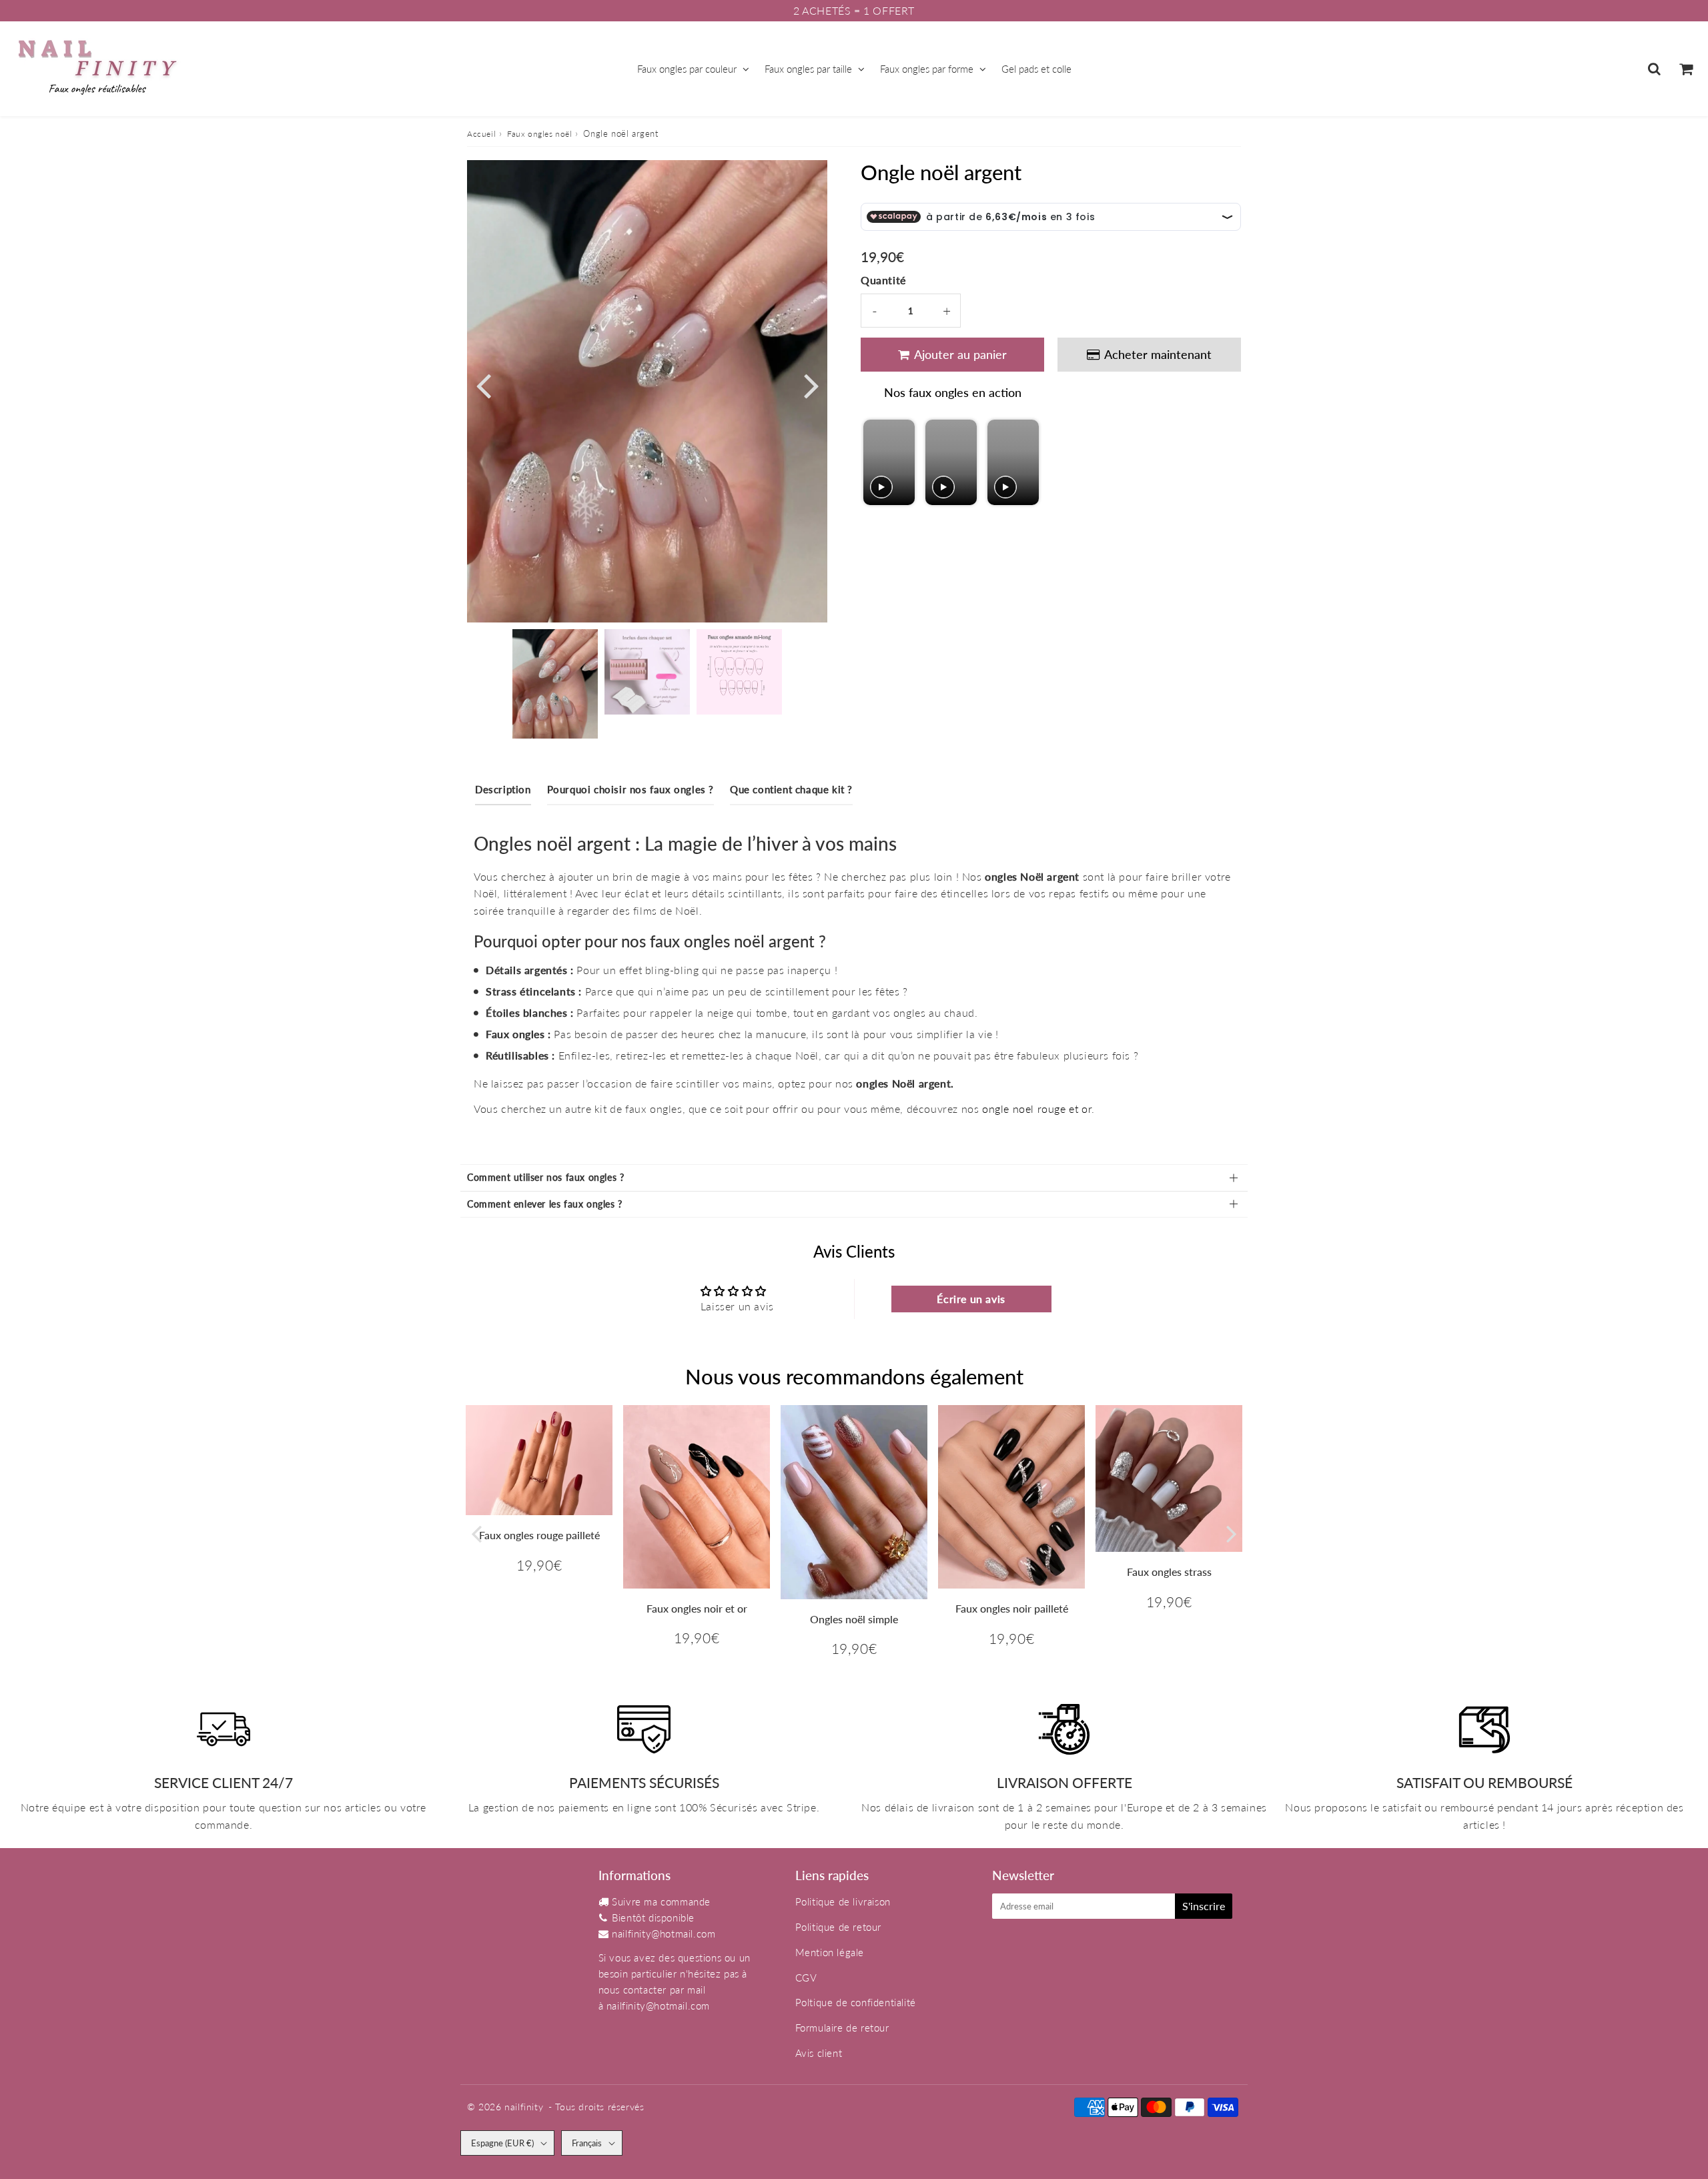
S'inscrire (1204, 1906)
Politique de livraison (843, 1901)
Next (811, 384)
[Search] (1654, 69)
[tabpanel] (555, 684)
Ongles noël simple (854, 1619)
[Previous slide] (875, 463)
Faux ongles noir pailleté (1012, 1608)
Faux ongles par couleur (687, 69)
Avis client (819, 2053)
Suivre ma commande (661, 1901)
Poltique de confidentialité (856, 2002)
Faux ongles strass (1169, 1572)
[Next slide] (1028, 463)
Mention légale (830, 1952)
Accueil (481, 134)
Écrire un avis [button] (971, 1299)
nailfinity (524, 2107)
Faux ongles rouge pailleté (539, 1535)
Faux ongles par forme (927, 69)
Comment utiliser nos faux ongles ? (545, 1177)
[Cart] (1686, 69)
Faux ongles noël (540, 134)
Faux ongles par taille (808, 69)
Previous (483, 384)
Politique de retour (838, 1927)
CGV (806, 1978)
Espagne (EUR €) (502, 2143)
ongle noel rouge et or (1037, 1109)
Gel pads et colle (1036, 69)
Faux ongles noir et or (697, 1608)
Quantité (883, 280)
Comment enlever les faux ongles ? (545, 1204)
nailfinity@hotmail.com (664, 1933)
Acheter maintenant (1158, 354)
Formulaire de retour (842, 2028)
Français (587, 2143)
